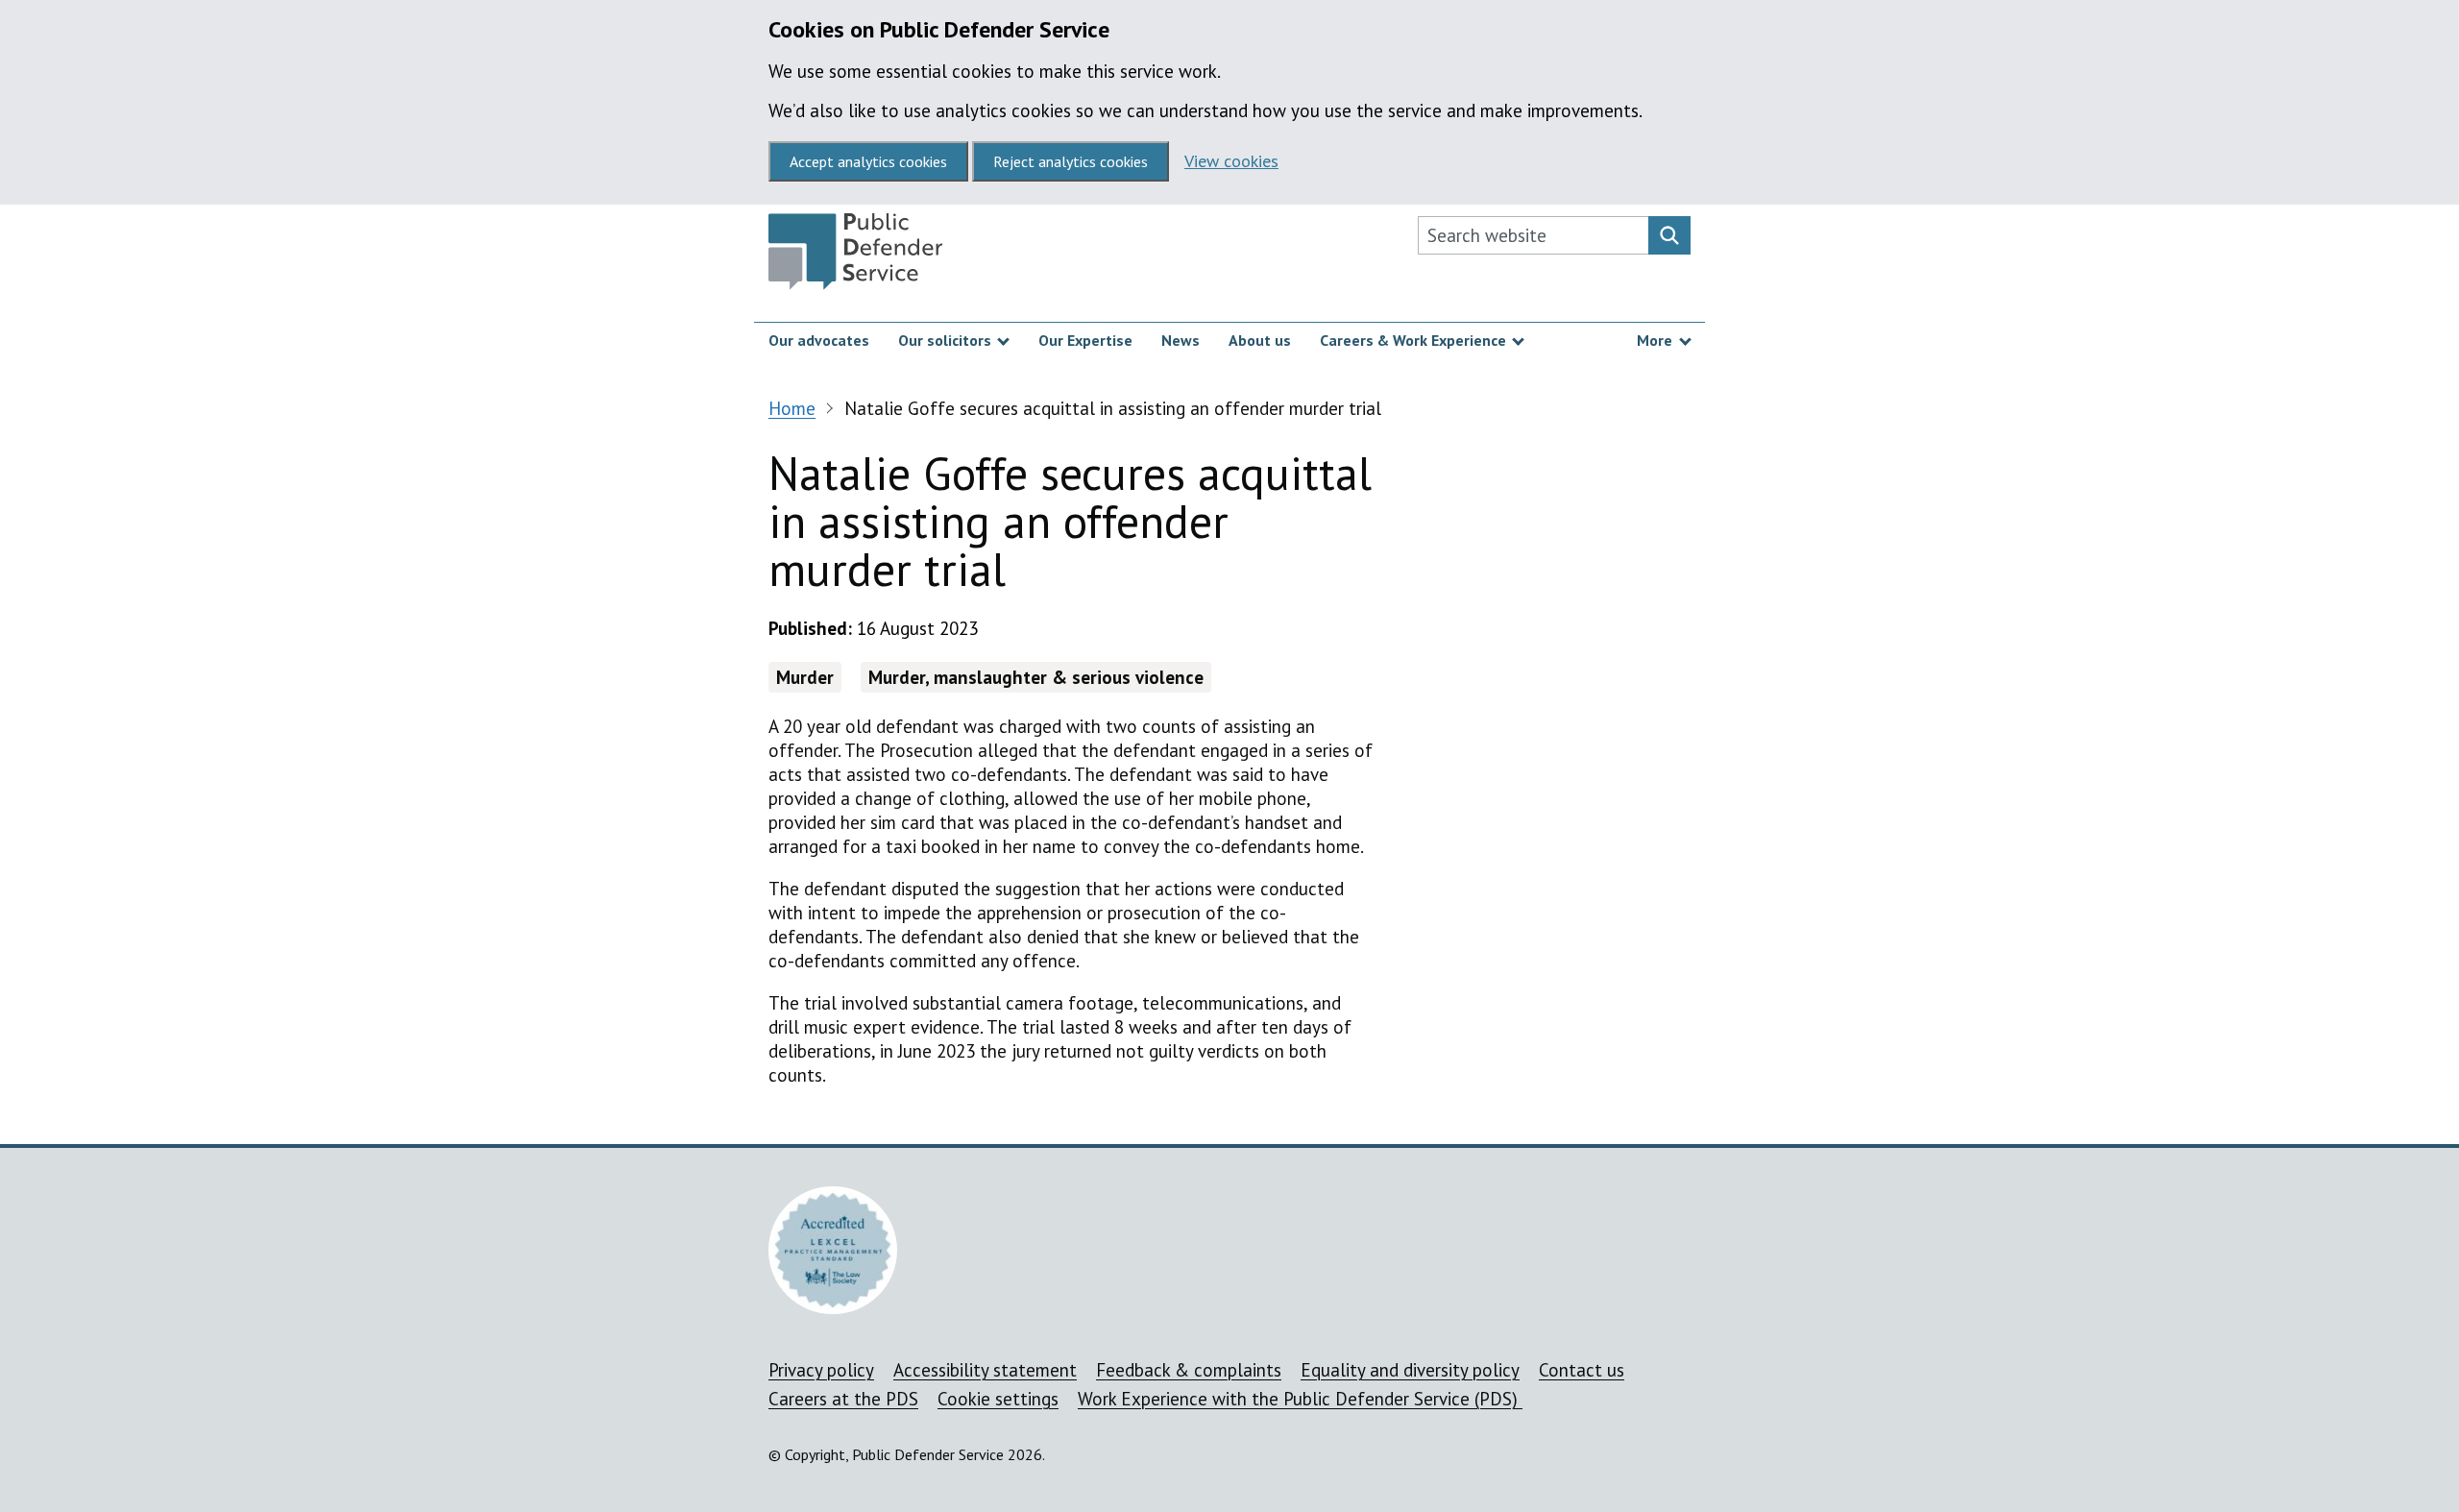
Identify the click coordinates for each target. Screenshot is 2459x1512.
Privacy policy (821, 1370)
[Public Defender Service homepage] (855, 256)
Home (792, 408)
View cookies (1231, 161)
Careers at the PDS (843, 1399)
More (1655, 340)
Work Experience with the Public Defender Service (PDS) (1300, 1399)
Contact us (1582, 1370)
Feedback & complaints (1189, 1370)
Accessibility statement (985, 1370)
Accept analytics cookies (868, 161)
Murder (805, 677)
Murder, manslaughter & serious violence (1036, 677)
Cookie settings (998, 1399)
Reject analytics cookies (1071, 161)
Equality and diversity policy (1410, 1370)
